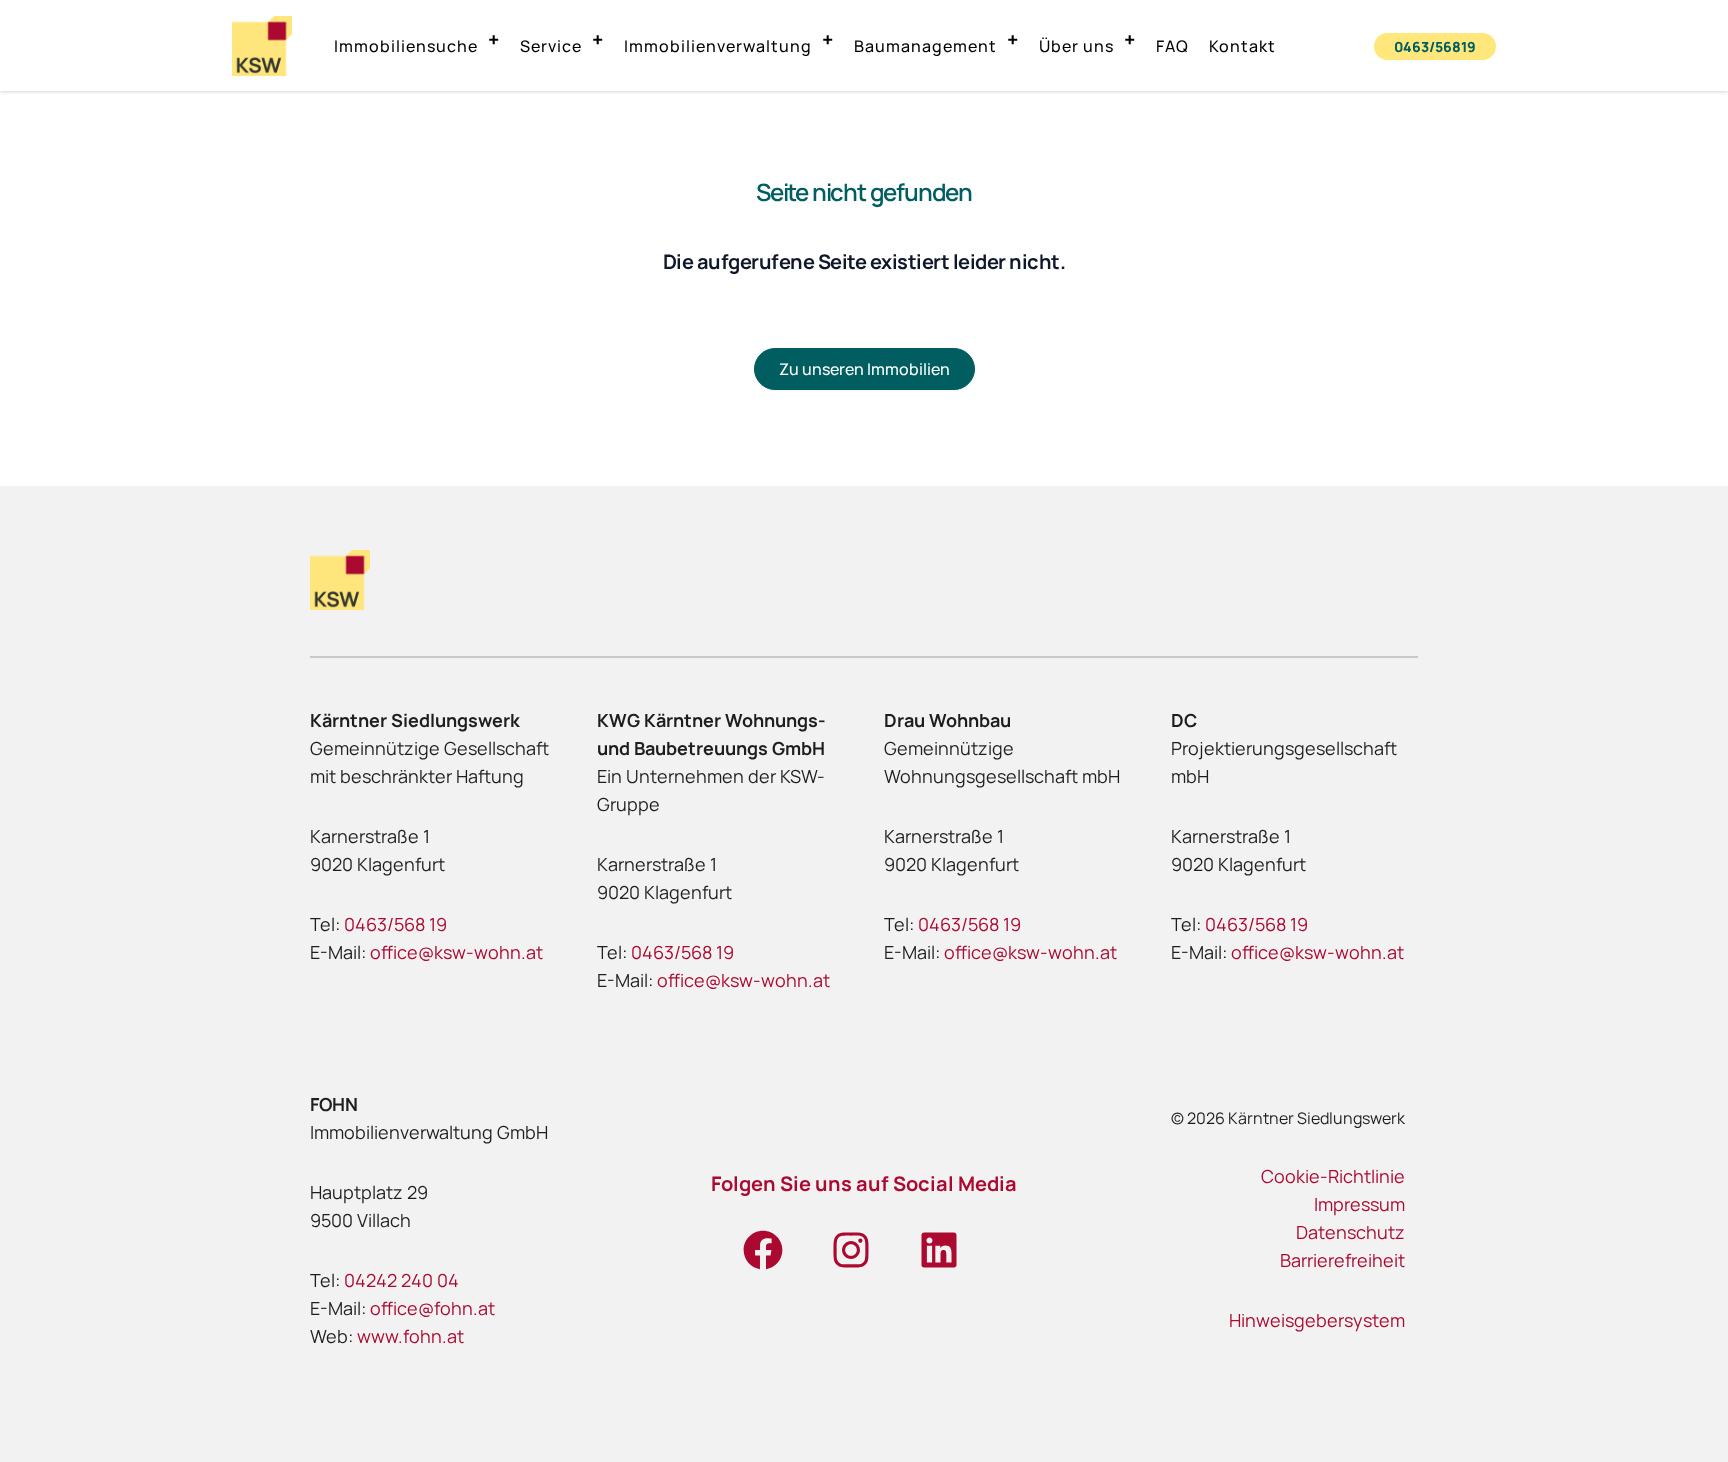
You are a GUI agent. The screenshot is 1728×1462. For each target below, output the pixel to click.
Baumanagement (925, 46)
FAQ (1172, 46)
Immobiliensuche (406, 46)
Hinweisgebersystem (1317, 1320)
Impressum (1359, 1204)
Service (551, 46)
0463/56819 (1435, 46)
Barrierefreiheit (1342, 1260)
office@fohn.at (432, 1308)
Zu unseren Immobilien (864, 369)
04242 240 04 (401, 1280)
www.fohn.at (410, 1336)
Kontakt (1242, 46)
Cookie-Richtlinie (1333, 1176)
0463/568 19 (395, 924)
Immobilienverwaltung (718, 46)
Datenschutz (1350, 1232)
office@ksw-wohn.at (456, 952)
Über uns (1076, 46)
